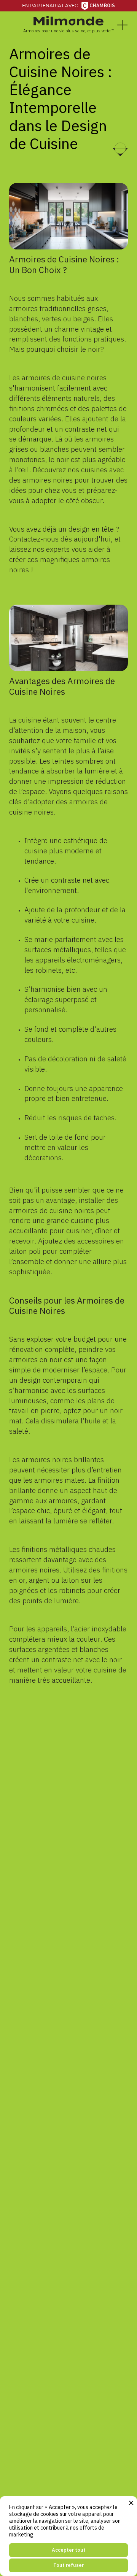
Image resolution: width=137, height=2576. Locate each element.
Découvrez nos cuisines (70, 469)
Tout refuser (68, 2565)
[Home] (68, 21)
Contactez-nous (34, 539)
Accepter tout (69, 2550)
